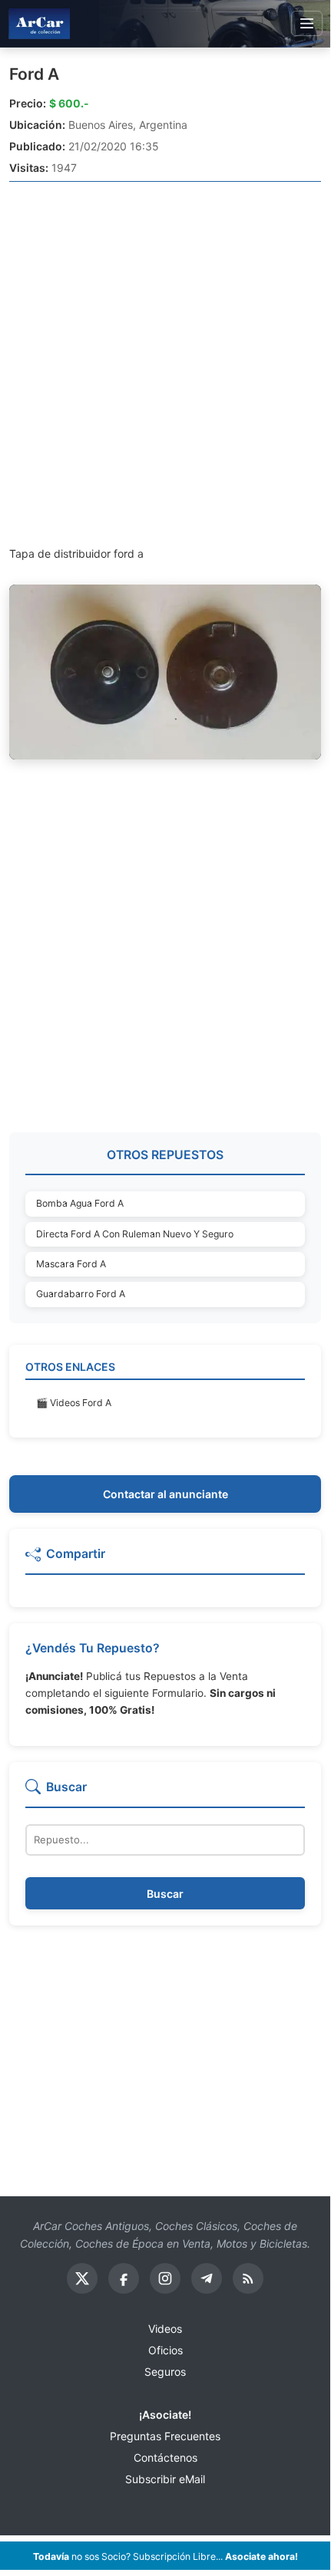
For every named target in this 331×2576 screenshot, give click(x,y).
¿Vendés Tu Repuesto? (93, 1648)
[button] (165, 1560)
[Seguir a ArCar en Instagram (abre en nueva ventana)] (165, 2278)
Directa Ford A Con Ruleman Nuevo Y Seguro (135, 1234)
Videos (165, 2329)
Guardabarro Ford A (81, 1294)
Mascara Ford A (71, 1264)
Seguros (165, 2372)
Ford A (34, 74)
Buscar (165, 1894)
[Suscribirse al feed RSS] (248, 2278)
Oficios (165, 2350)
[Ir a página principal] (39, 23)
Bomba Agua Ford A (80, 1203)
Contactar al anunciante (165, 1494)
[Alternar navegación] (307, 24)
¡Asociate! (165, 2415)
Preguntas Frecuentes (165, 2436)
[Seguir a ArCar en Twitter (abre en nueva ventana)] (82, 2278)
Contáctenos (165, 2457)
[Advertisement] (165, 363)
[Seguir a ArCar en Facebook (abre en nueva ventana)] (124, 2278)
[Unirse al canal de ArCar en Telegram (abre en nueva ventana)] (207, 2278)
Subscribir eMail (165, 2479)
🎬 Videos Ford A (74, 1403)
